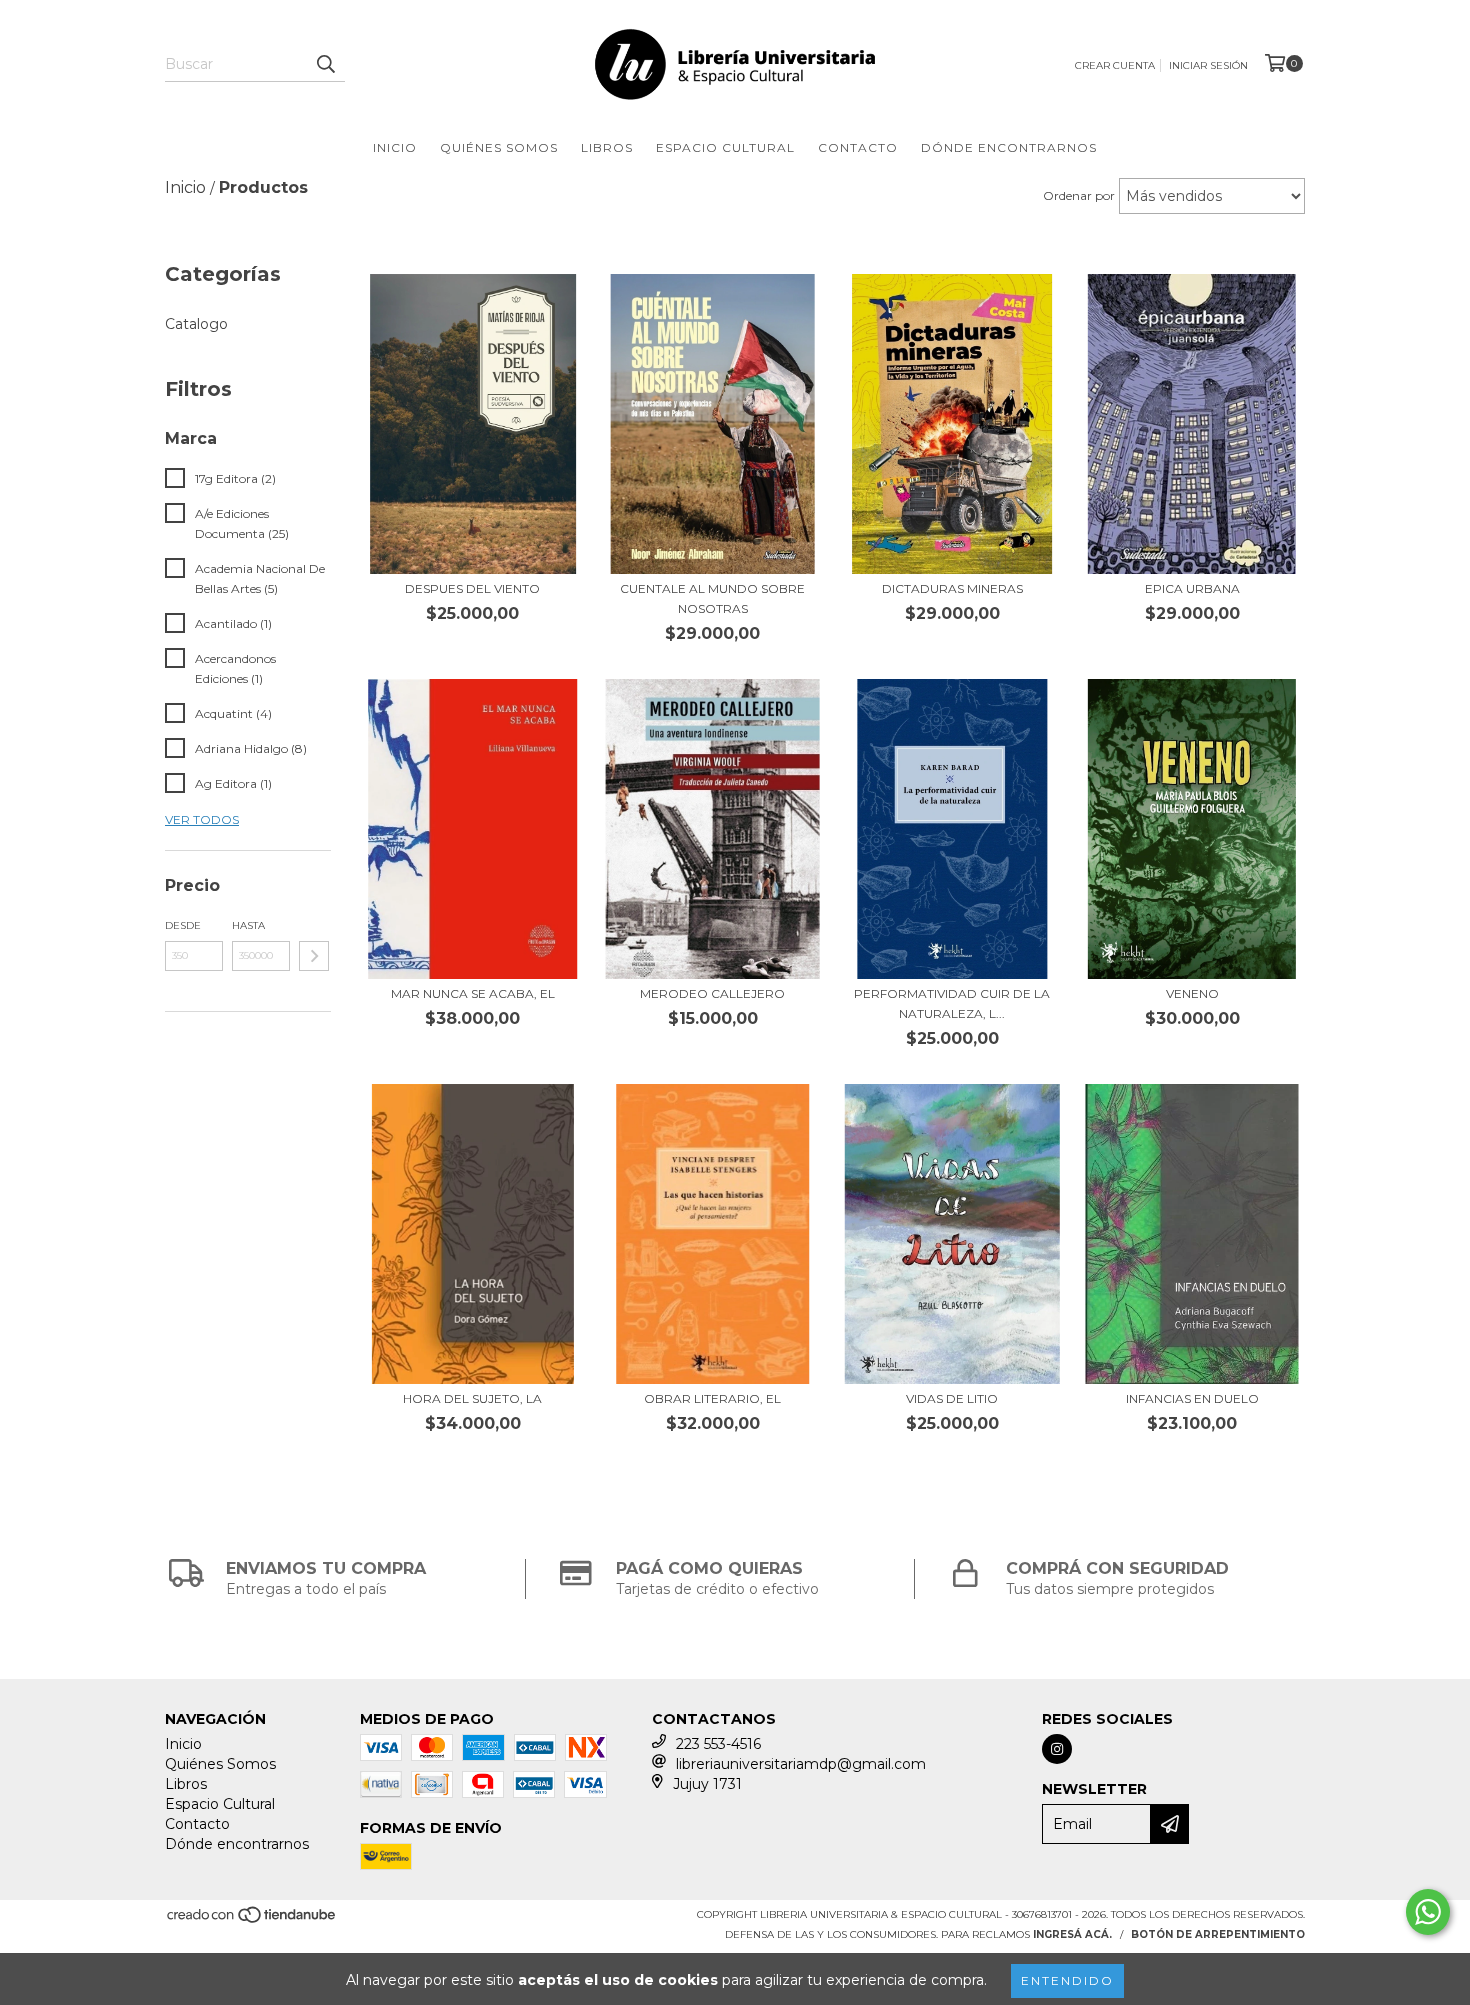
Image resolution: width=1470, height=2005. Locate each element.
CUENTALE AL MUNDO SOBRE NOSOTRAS (712, 598)
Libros (607, 147)
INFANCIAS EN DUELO (1192, 1398)
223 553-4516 (718, 1744)
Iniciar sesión (1208, 65)
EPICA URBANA (1192, 588)
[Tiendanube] (252, 1921)
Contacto (858, 147)
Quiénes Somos (499, 147)
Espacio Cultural (725, 147)
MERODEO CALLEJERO (712, 993)
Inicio (395, 147)
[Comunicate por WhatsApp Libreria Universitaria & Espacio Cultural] (1428, 1912)
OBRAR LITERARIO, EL (712, 1398)
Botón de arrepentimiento (1218, 1934)
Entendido (1067, 1980)
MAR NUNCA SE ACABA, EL (473, 993)
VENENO (1192, 993)
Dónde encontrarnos (1009, 147)
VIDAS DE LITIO (952, 1398)
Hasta (248, 925)
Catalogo (196, 324)
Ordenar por (1079, 195)
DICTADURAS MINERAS (952, 588)
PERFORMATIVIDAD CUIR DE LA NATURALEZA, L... (952, 1003)
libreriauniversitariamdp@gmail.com (801, 1764)
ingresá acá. (1072, 1934)
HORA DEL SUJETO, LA (472, 1398)
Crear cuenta (1115, 65)
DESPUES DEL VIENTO (472, 588)
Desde (183, 925)
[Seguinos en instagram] (1057, 1749)
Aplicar (314, 956)
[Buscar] (325, 64)
